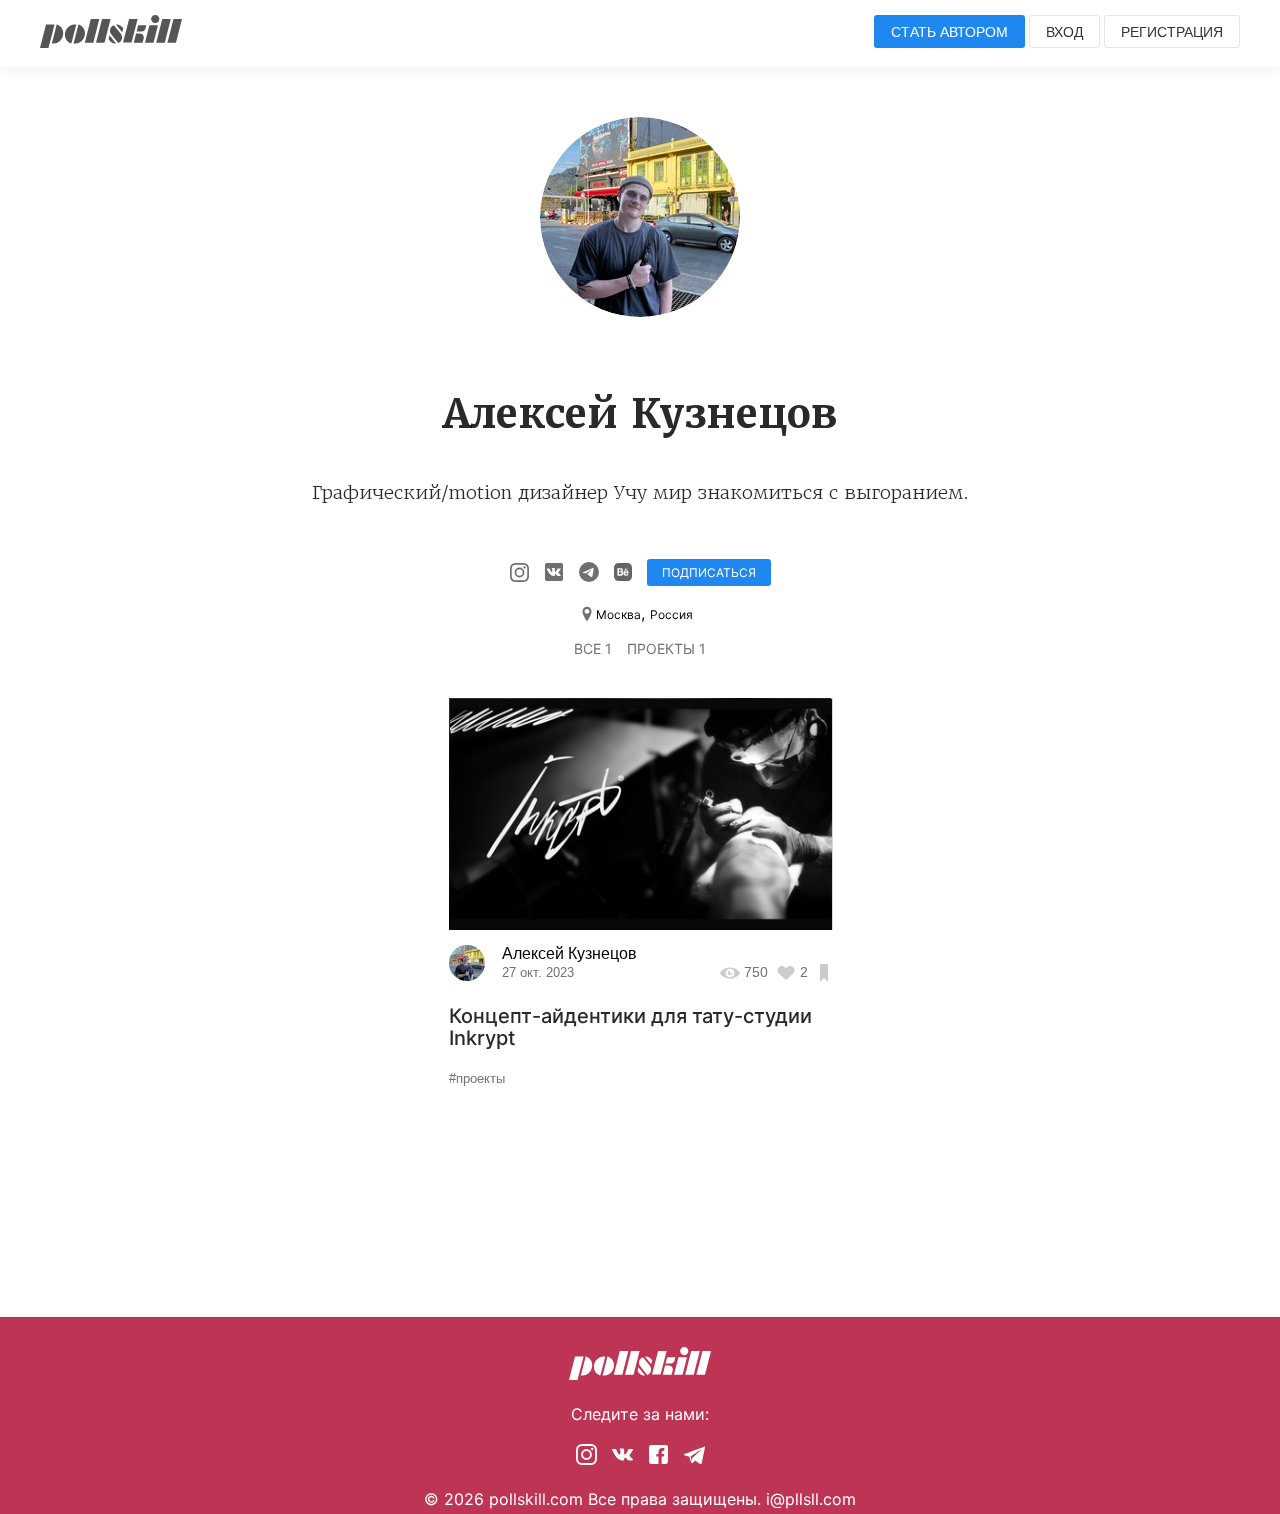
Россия (671, 614)
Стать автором (949, 32)
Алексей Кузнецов (569, 953)
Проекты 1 (666, 648)
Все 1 (593, 648)
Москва (618, 614)
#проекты (477, 1078)
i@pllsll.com (811, 1499)
